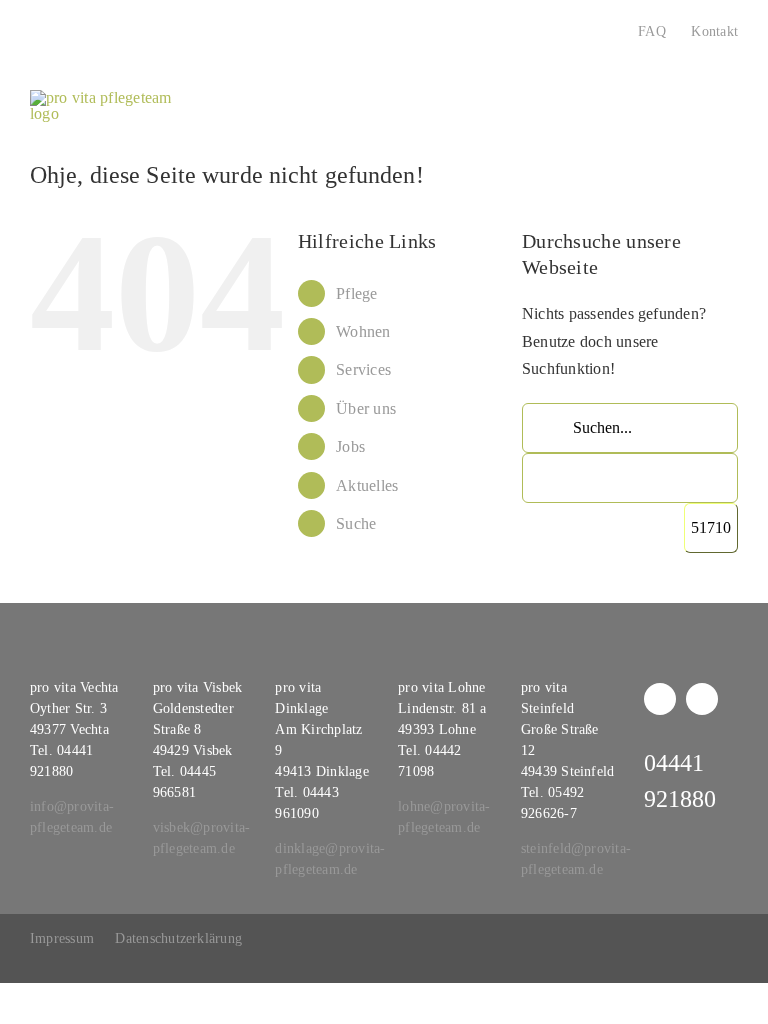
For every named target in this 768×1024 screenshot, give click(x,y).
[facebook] (660, 699)
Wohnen (363, 331)
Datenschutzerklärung (178, 938)
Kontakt (714, 31)
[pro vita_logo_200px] (108, 97)
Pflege (356, 293)
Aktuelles (367, 485)
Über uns (366, 408)
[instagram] (702, 699)
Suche (356, 523)
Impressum (62, 938)
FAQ (652, 31)
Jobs (350, 446)
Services (363, 369)
